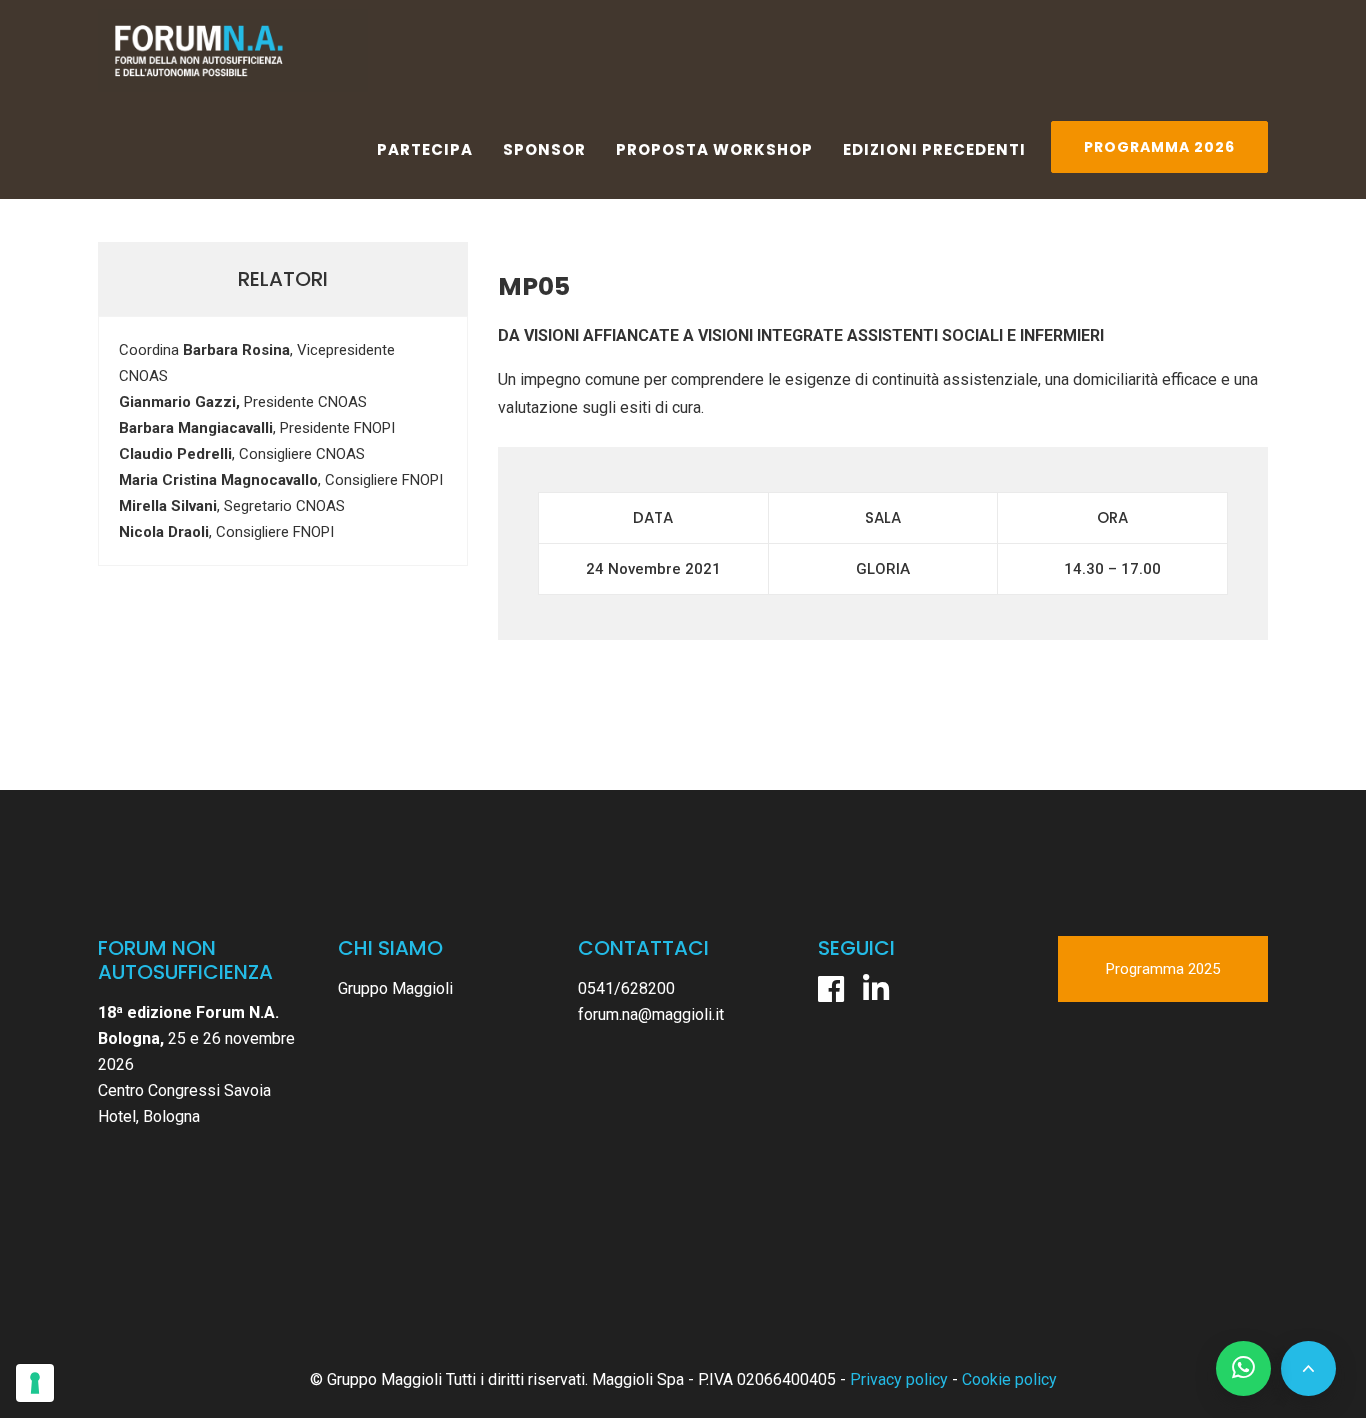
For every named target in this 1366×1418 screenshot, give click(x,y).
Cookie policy (1009, 1379)
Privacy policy (899, 1379)
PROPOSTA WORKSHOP (714, 149)
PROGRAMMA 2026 (1159, 147)
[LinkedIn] (876, 989)
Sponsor (544, 149)
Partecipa (425, 149)
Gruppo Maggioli (395, 988)
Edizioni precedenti (934, 149)
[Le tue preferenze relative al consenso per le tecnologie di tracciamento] (35, 1383)
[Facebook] (831, 989)
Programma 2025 (1163, 969)
